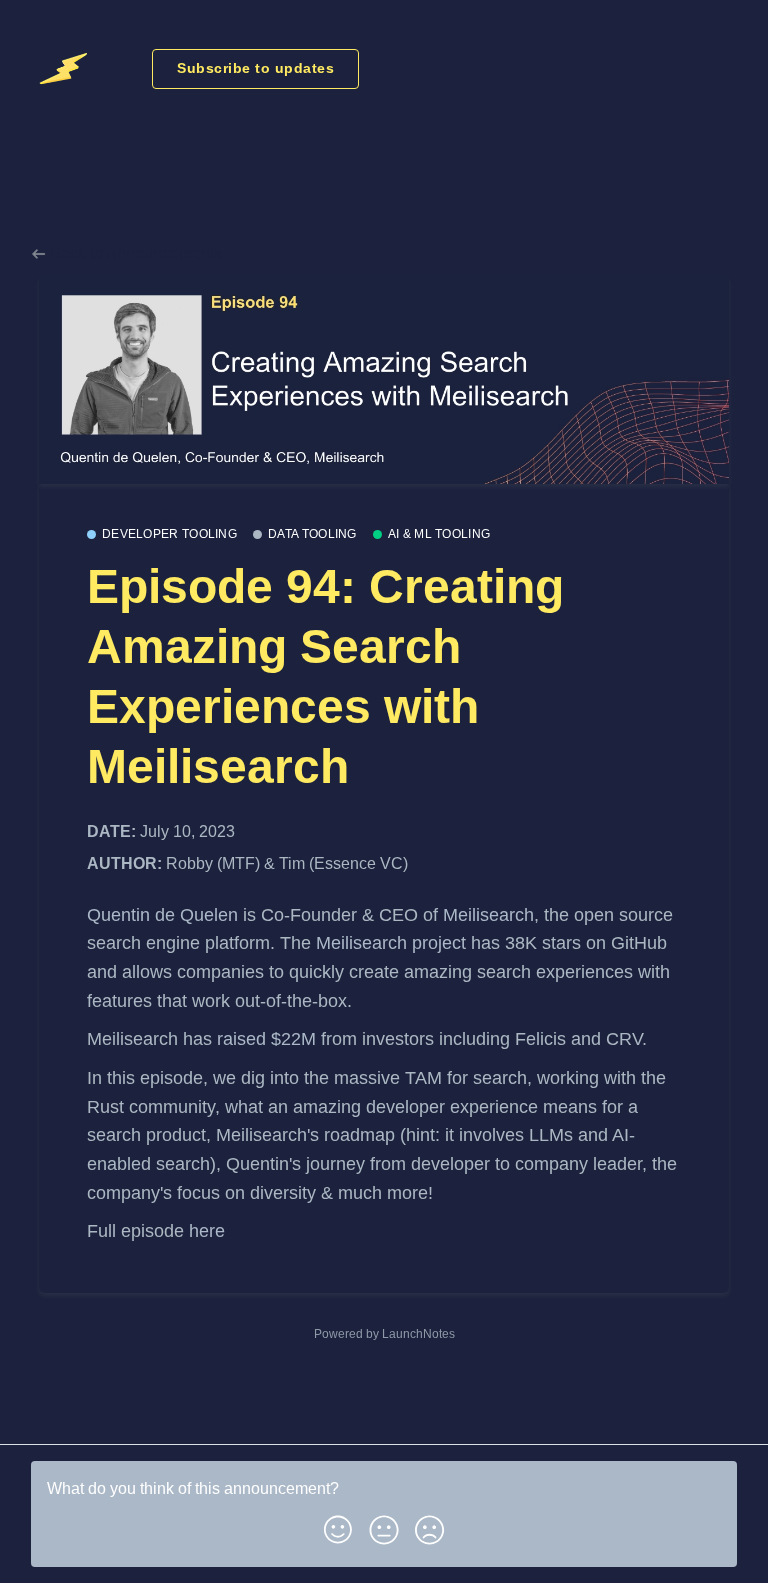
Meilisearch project (391, 943)
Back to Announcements (134, 253)
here (207, 1231)
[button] (338, 1526)
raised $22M (266, 1039)
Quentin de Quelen (165, 915)
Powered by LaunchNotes (384, 1334)
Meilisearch (488, 915)
